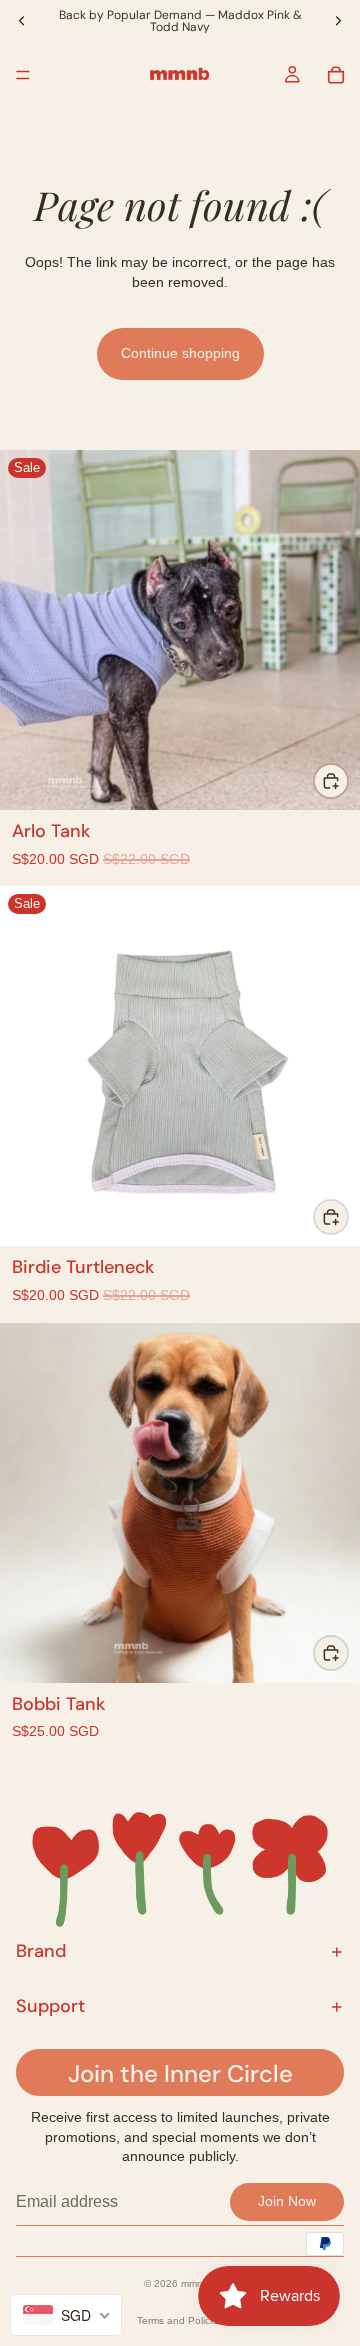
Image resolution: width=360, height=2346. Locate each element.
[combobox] (66, 2315)
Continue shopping (180, 353)
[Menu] (23, 75)
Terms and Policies (180, 2320)
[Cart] (336, 75)
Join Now (287, 2201)
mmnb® (198, 2283)
